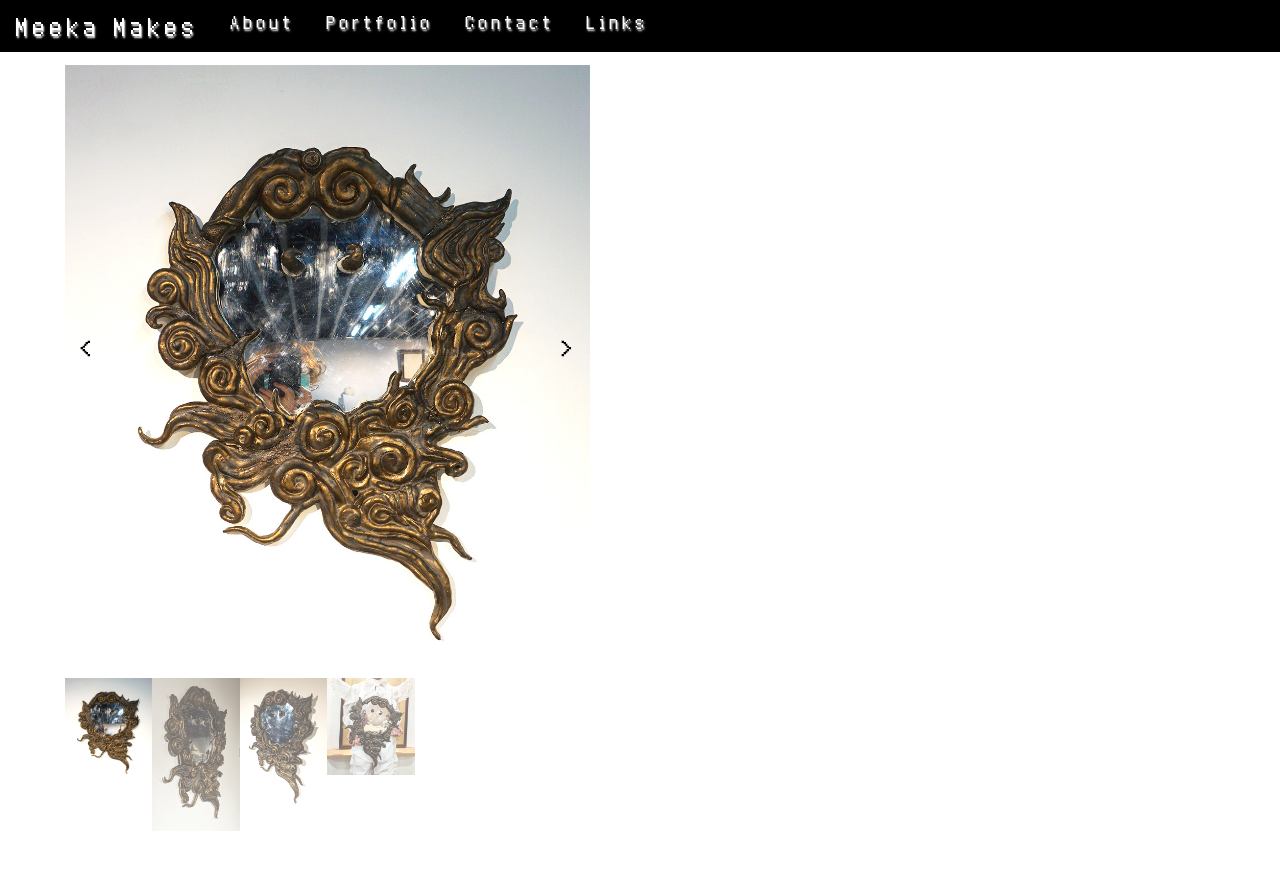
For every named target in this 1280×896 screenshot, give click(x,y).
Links (618, 22)
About (263, 22)
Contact (510, 22)
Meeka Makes (107, 26)
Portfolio (380, 22)
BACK (726, 512)
